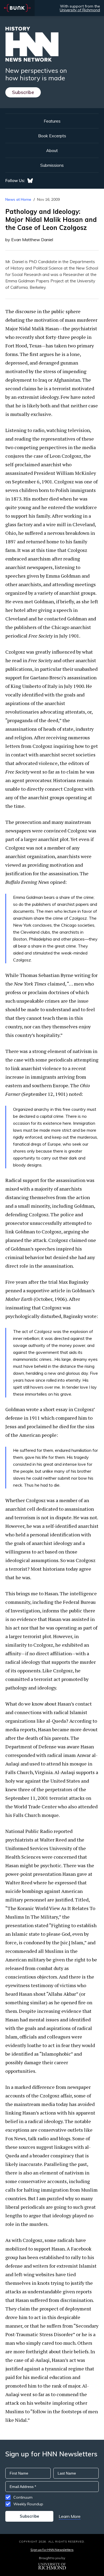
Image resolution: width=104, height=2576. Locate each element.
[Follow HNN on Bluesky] (30, 181)
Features (52, 121)
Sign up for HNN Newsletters (52, 2550)
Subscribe (23, 92)
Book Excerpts (52, 136)
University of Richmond (80, 10)
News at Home (18, 199)
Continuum (23, 2497)
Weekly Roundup (28, 2504)
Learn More (70, 2516)
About (52, 150)
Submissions (52, 165)
